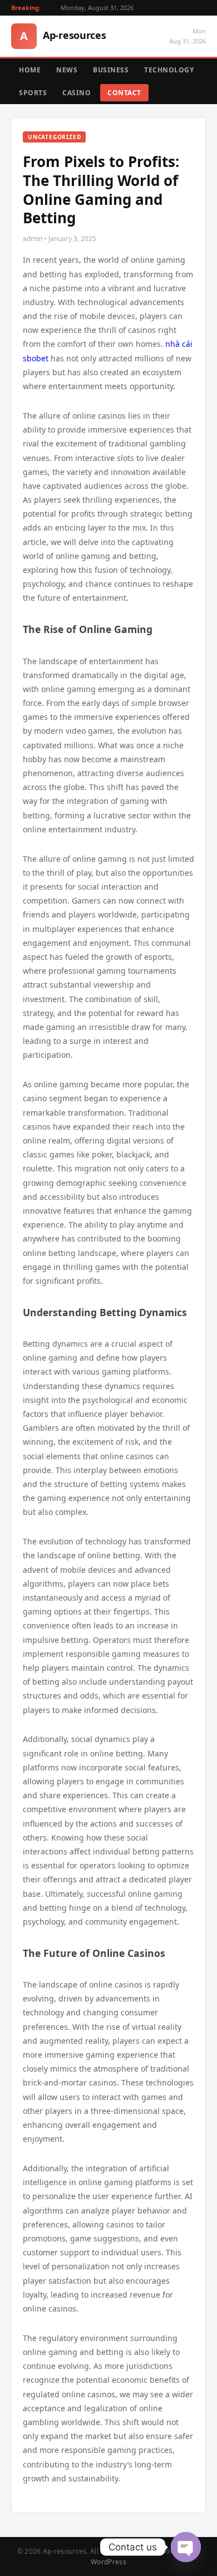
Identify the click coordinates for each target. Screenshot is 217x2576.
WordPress (108, 2562)
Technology (169, 70)
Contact (124, 93)
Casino (77, 93)
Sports (33, 93)
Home (30, 70)
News (67, 70)
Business (111, 70)
